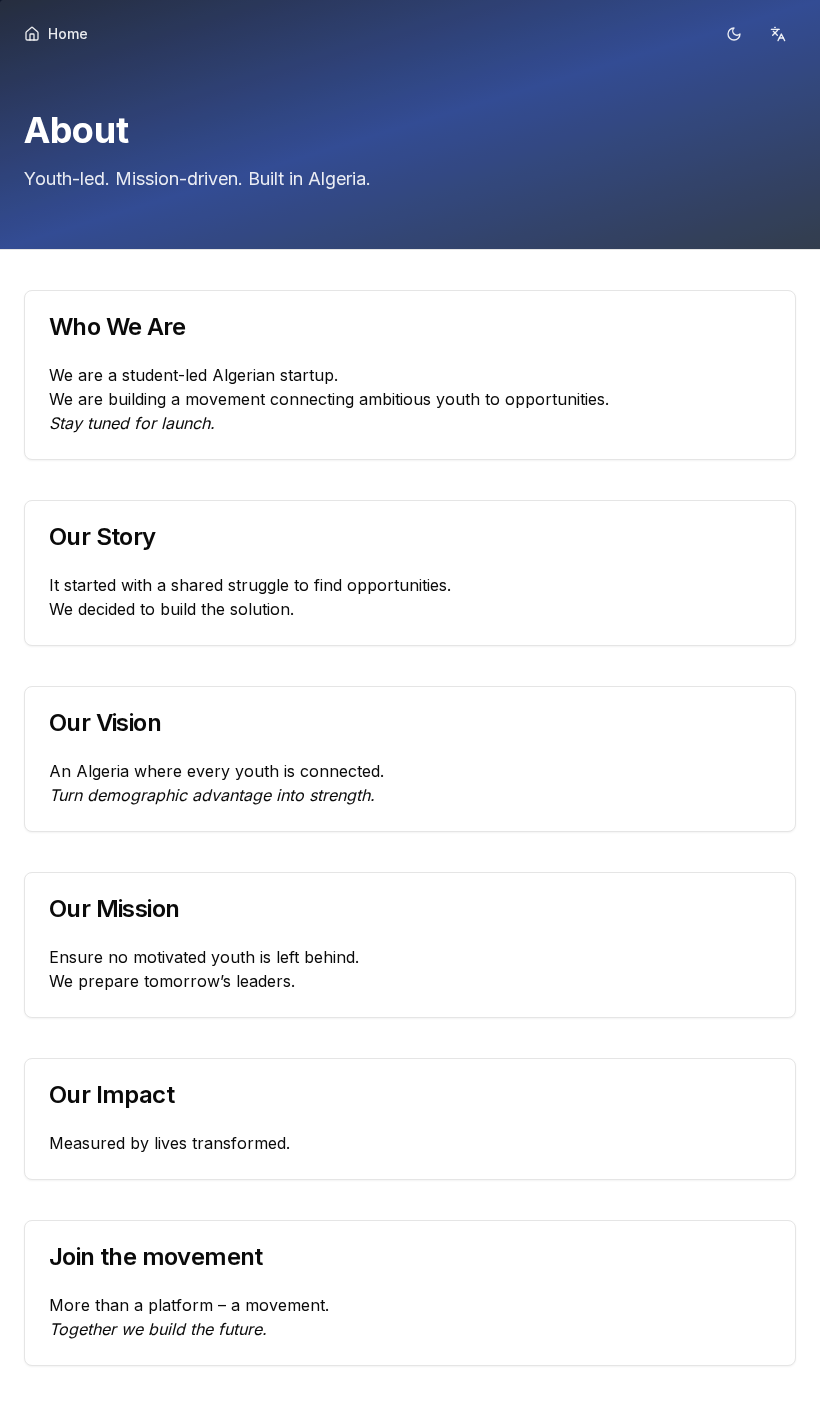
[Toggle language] (778, 34)
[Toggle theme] (734, 34)
